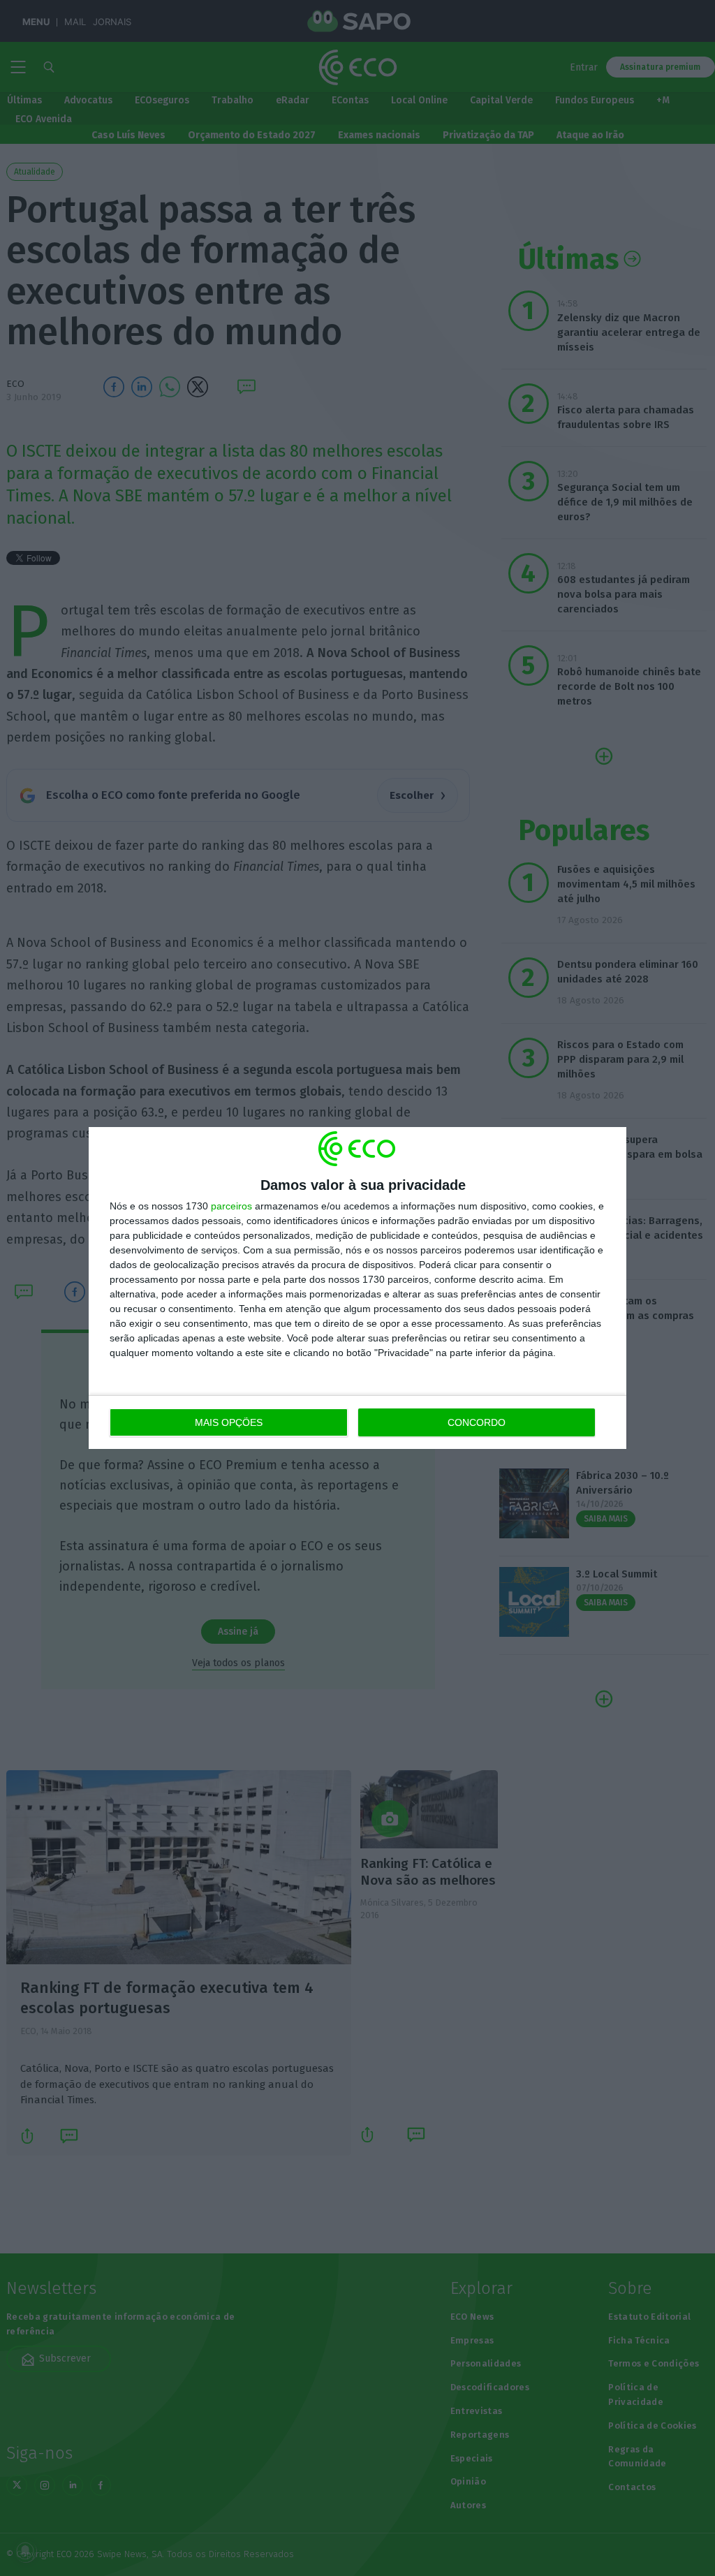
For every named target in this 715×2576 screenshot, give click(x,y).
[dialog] (357, 1288)
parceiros (231, 1206)
